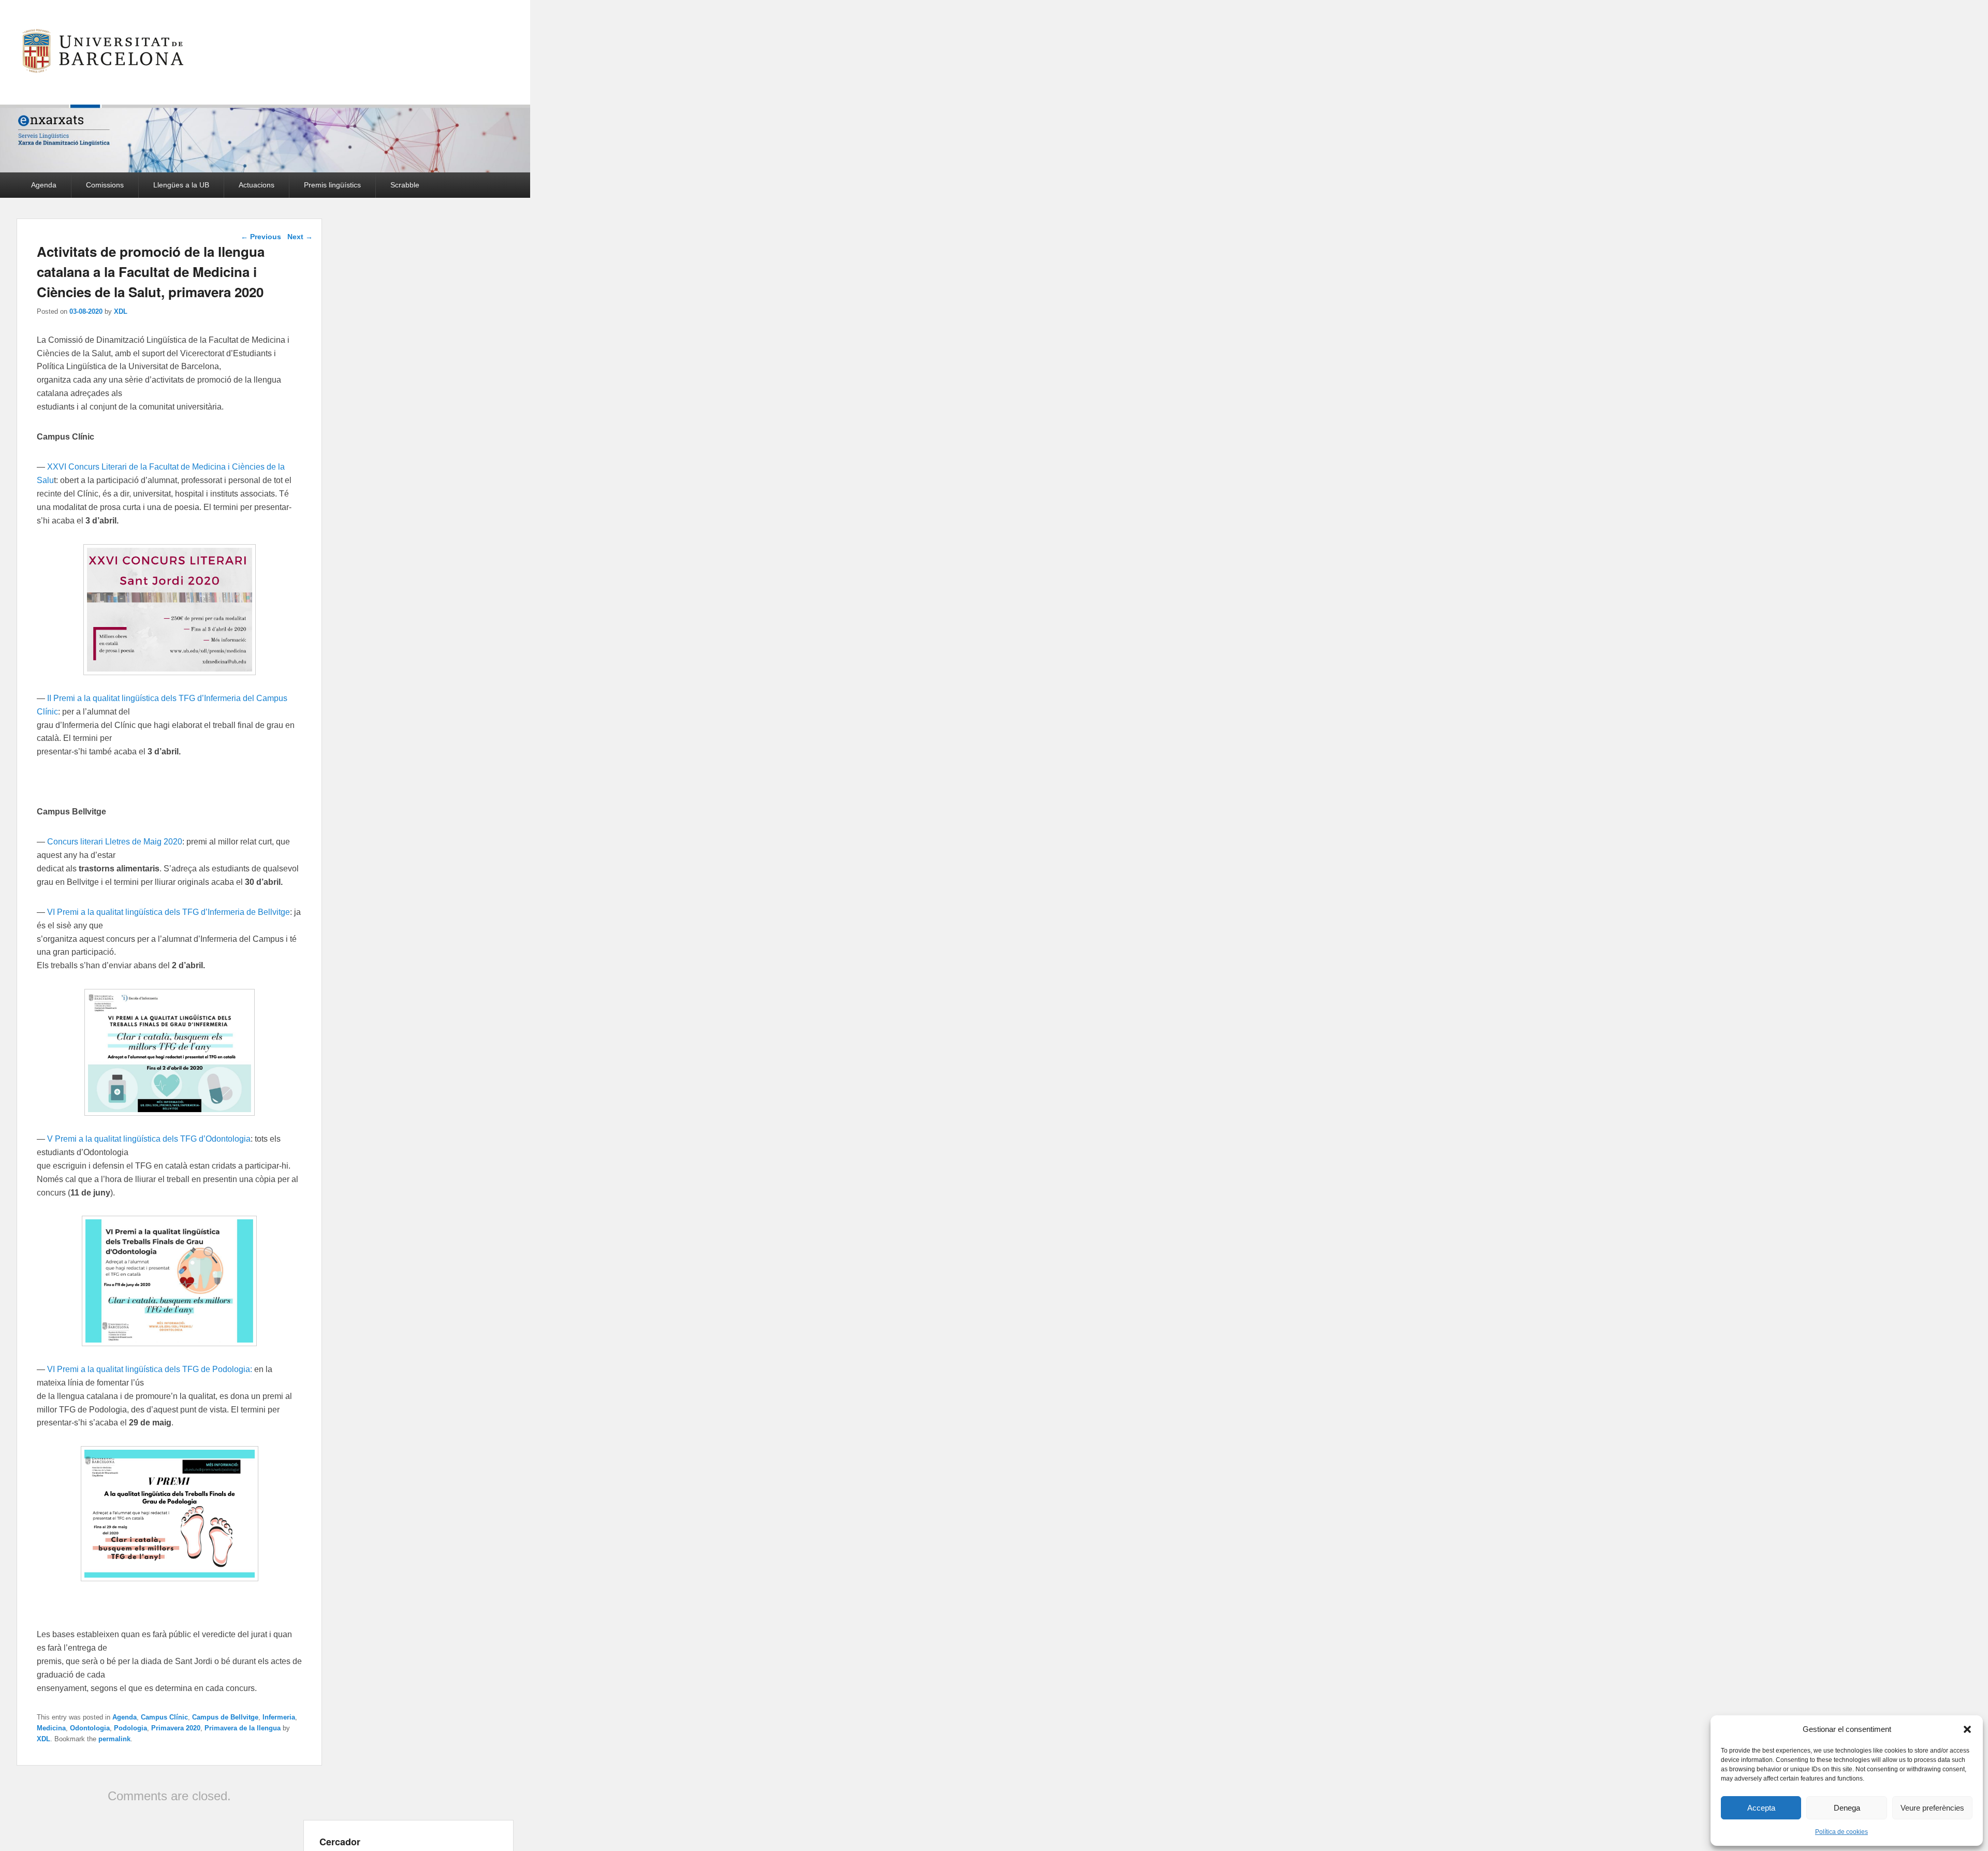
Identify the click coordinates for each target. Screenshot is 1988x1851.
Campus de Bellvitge (225, 1717)
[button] (1967, 1729)
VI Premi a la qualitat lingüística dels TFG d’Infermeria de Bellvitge (169, 912)
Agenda (44, 185)
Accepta (1761, 1808)
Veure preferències (1932, 1808)
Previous (261, 237)
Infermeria (279, 1717)
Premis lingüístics (332, 185)
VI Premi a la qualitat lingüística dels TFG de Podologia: (150, 1369)
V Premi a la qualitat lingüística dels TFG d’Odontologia (148, 1139)
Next (300, 237)
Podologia (130, 1728)
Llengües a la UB (181, 185)
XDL (121, 311)
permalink (114, 1739)
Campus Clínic (164, 1717)
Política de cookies (1841, 1832)
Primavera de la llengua (243, 1728)
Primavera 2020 (176, 1728)
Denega (1847, 1808)
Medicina (51, 1728)
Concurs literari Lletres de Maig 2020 (115, 842)
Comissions (105, 185)
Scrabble (405, 185)
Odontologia (90, 1728)
